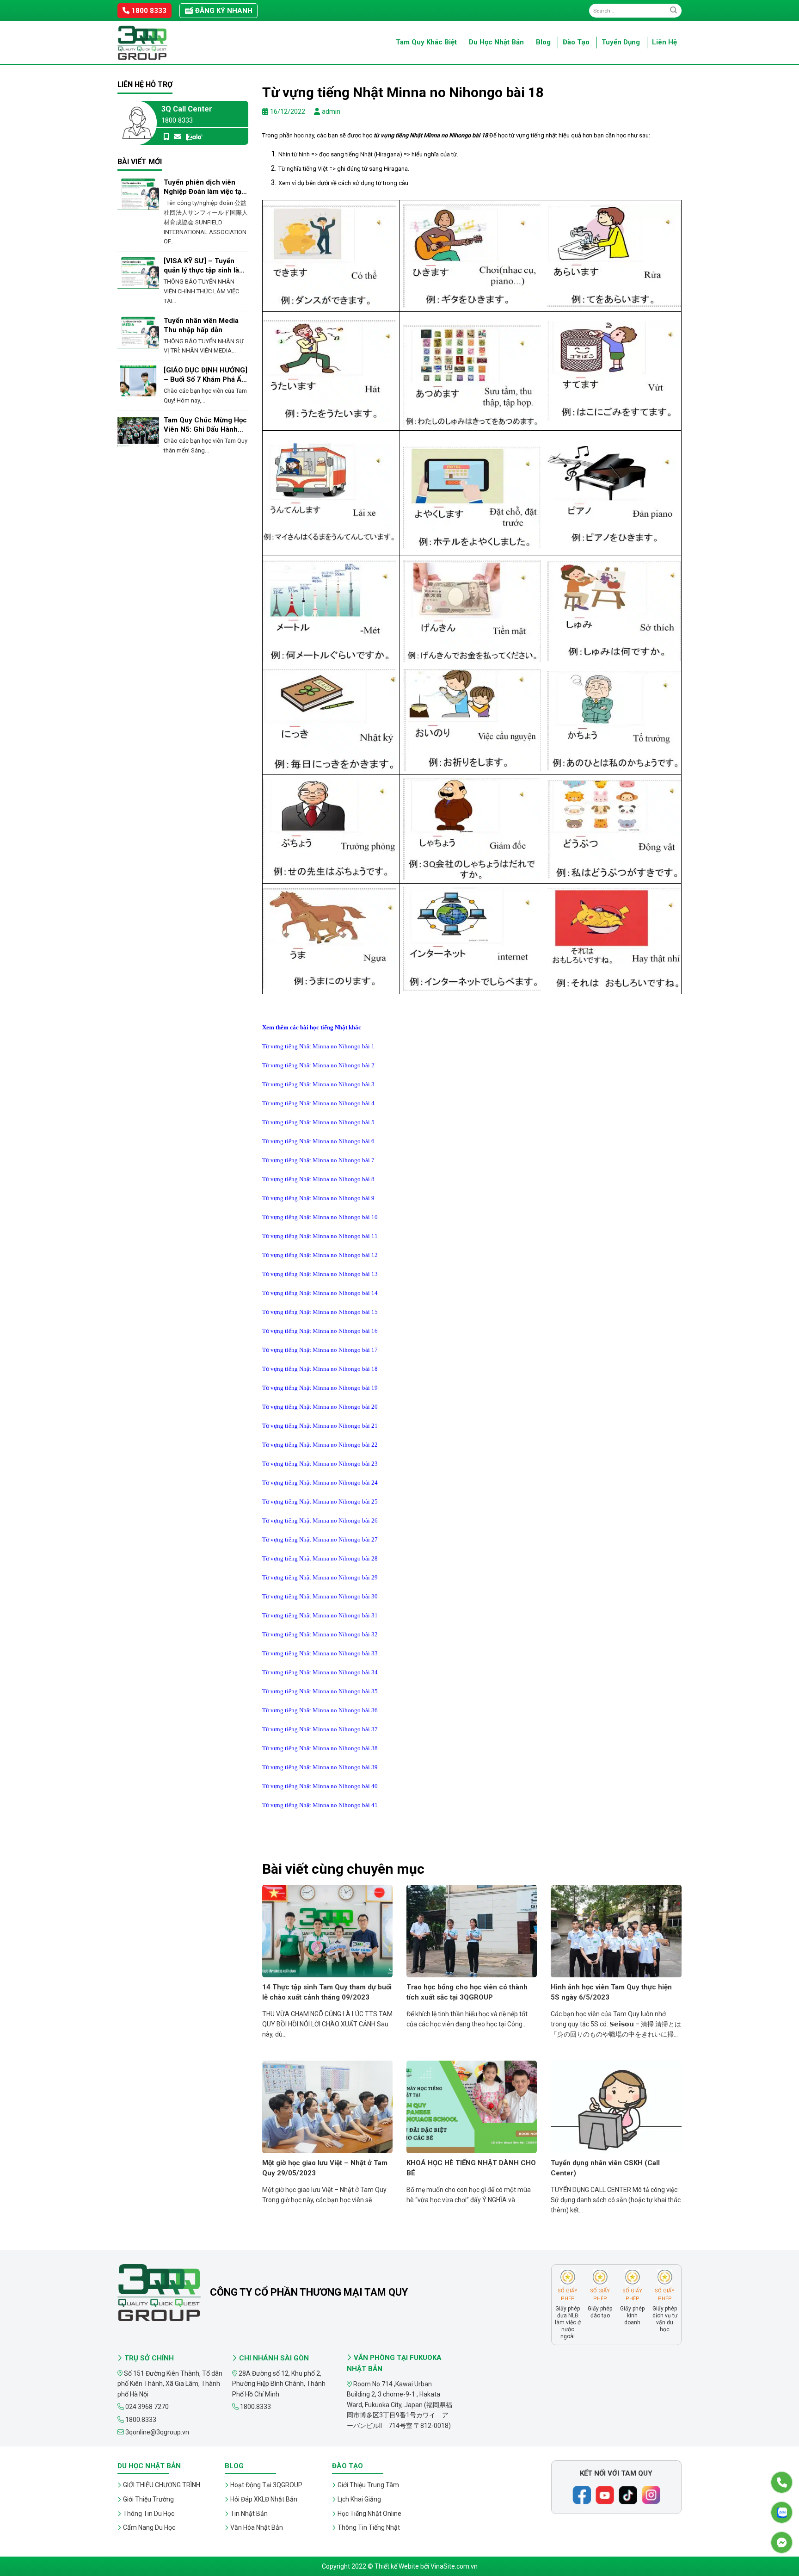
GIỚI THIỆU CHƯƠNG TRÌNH (162, 2485)
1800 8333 (148, 11)
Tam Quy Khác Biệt (426, 42)
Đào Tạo (576, 42)
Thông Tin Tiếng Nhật (369, 2527)
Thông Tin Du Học (149, 2514)
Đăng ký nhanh (223, 11)
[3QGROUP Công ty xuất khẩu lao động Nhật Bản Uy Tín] (164, 43)
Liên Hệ (664, 42)
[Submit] (673, 10)
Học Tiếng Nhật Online (369, 2514)
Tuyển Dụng (621, 42)
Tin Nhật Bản (249, 2514)
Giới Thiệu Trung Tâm (368, 2485)
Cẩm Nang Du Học (149, 2527)
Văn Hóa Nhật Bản (257, 2527)
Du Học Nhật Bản (496, 42)
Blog (543, 42)
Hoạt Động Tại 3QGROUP (266, 2485)
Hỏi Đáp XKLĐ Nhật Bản (264, 2499)
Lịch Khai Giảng (359, 2499)
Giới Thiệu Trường (148, 2499)
